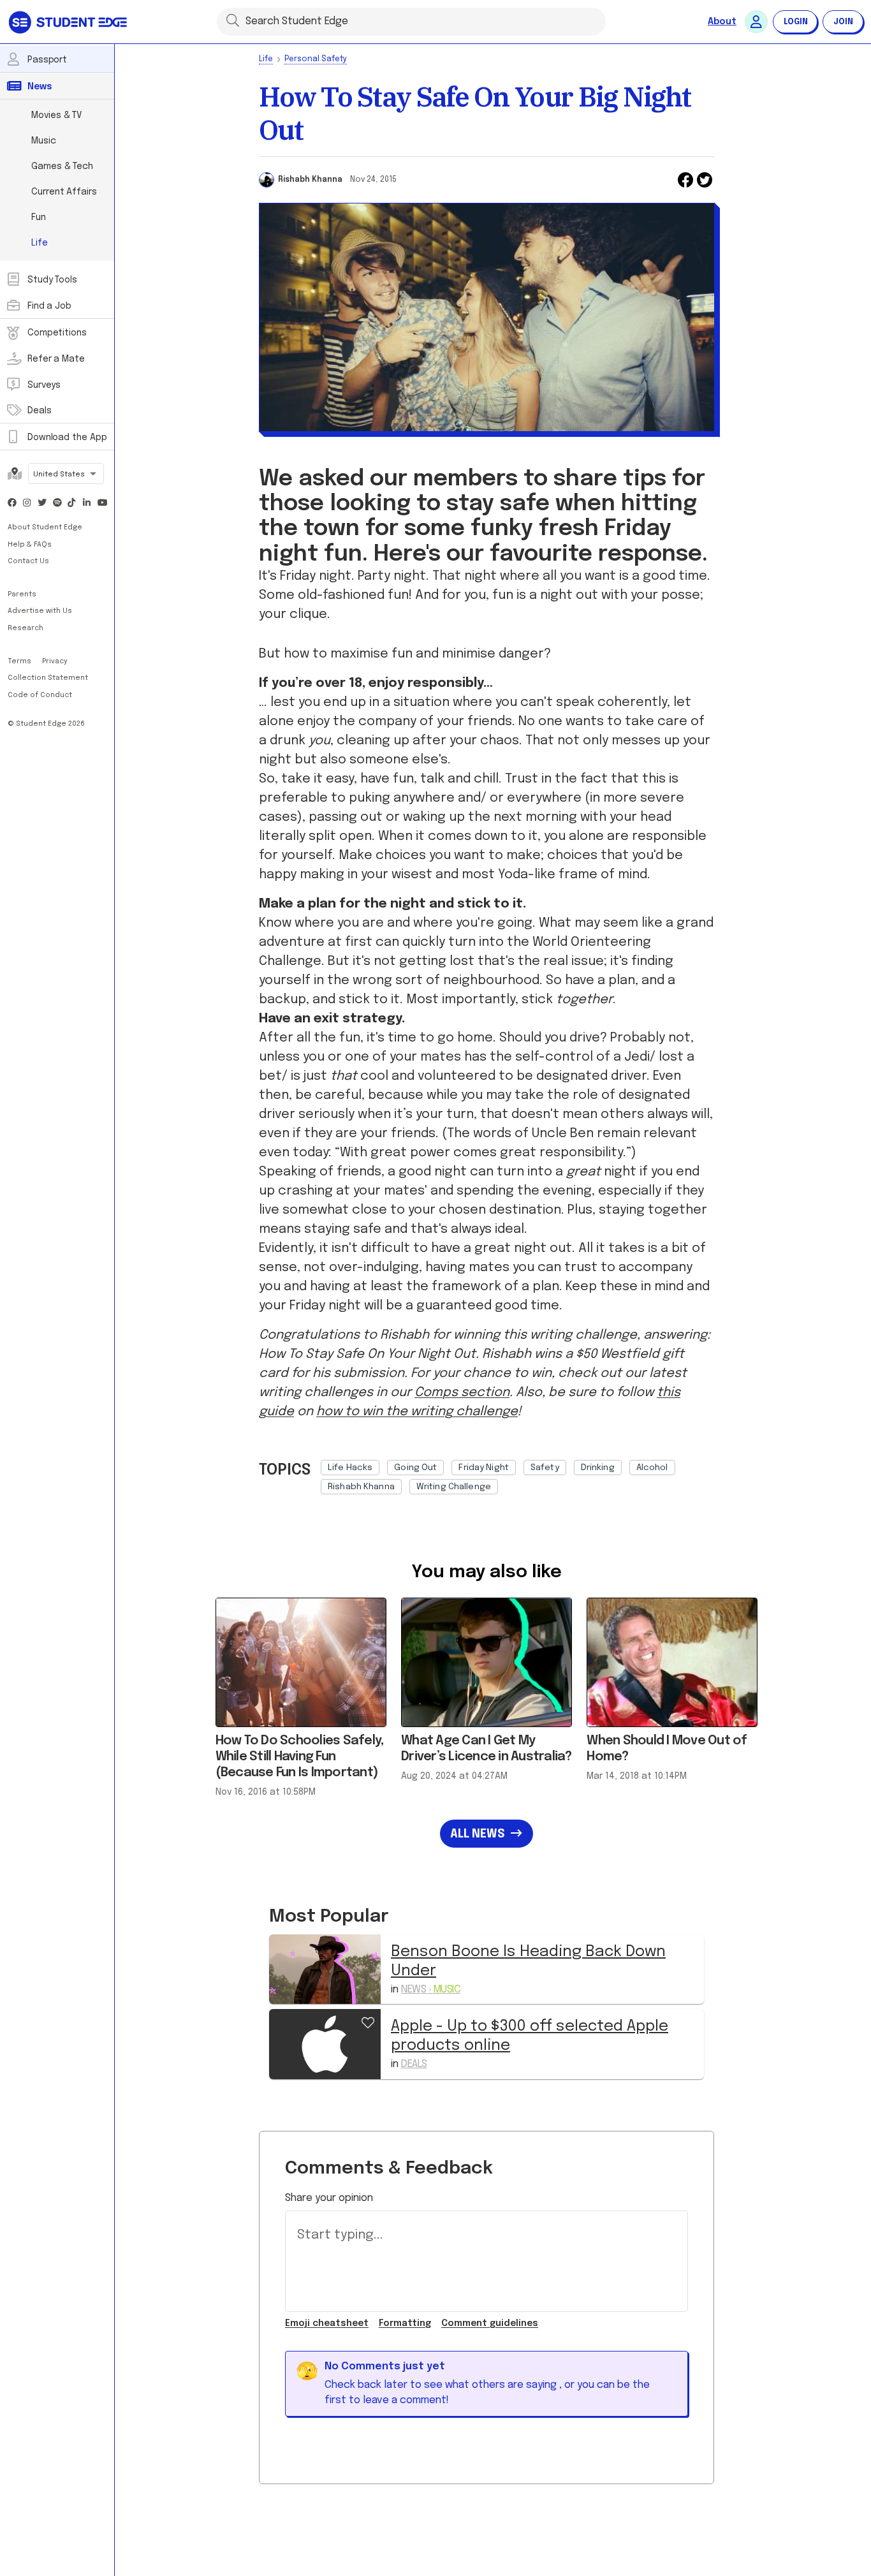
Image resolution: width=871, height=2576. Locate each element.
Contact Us (28, 561)
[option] (350, 1468)
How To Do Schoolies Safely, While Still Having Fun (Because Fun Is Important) (300, 1757)
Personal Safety (316, 59)
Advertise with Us (40, 611)
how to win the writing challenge (417, 1412)
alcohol (652, 1468)
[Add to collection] (368, 2022)
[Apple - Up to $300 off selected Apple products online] (325, 2044)
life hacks (350, 1468)
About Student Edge (45, 527)
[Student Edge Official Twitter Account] (42, 504)
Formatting (405, 2323)
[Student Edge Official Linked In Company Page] (87, 504)
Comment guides (490, 2323)
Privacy (55, 661)
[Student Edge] (69, 22)
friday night (484, 1468)
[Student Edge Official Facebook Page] (12, 504)
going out (415, 1468)
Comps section (462, 1393)
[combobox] (66, 475)
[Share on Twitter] (705, 180)
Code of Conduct (40, 695)
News (431, 1990)
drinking (598, 1468)
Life (266, 59)
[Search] (233, 20)
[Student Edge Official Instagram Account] (27, 504)
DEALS (414, 2064)
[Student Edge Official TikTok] (72, 504)
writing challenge (454, 1487)
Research (26, 628)
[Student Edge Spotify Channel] (57, 504)
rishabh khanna (361, 1487)
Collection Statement (48, 678)
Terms (20, 661)
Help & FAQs (30, 545)
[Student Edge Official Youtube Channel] (102, 504)
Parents (22, 594)
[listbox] (517, 1474)
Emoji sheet (327, 2323)
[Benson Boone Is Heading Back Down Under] (325, 1969)
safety (545, 1468)
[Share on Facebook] (685, 180)
